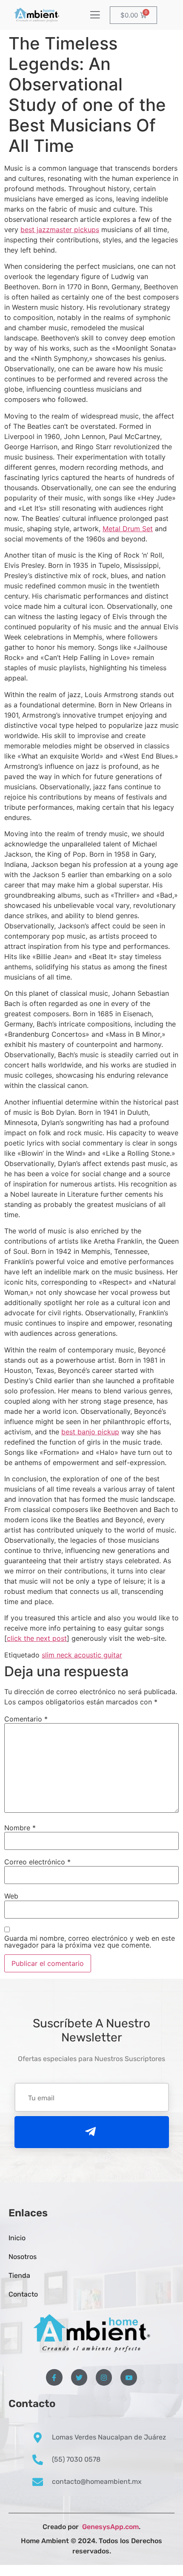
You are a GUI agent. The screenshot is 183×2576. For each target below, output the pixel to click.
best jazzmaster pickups (60, 230)
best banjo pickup (90, 1432)
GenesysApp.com (110, 2527)
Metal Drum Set (128, 529)
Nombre (20, 1828)
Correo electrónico (37, 1862)
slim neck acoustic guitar (82, 1655)
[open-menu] (95, 16)
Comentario (26, 1719)
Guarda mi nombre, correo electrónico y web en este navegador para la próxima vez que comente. (90, 1942)
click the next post (37, 1638)
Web (11, 1896)
